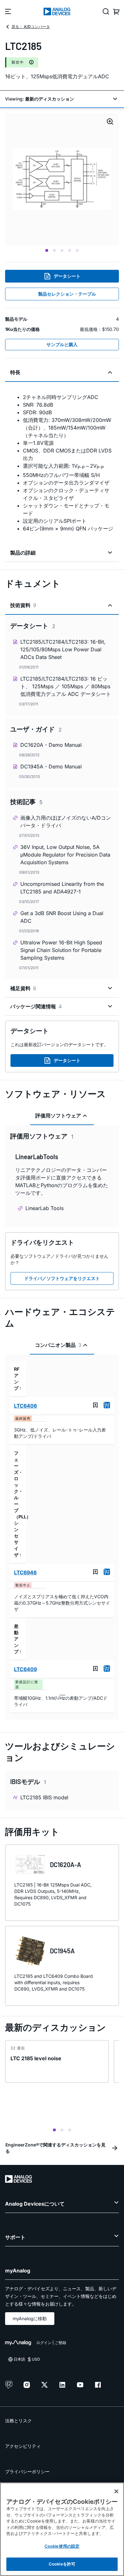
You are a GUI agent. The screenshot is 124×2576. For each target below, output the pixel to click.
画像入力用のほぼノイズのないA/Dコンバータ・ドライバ (66, 822)
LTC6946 (25, 1572)
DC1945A (62, 1951)
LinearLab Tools (45, 1208)
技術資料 (23, 605)
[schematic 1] (62, 179)
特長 (15, 372)
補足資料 (23, 988)
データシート (67, 276)
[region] (62, 2529)
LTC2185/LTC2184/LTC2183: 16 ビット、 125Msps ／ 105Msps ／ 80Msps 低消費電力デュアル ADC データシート (66, 686)
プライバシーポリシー (27, 2471)
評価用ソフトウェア (58, 1116)
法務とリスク (18, 2421)
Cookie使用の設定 (62, 2546)
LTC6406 (25, 1406)
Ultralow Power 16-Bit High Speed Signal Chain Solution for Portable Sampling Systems (61, 950)
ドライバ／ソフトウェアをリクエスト (62, 1278)
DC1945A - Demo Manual (51, 766)
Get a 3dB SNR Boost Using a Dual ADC (62, 917)
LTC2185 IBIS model (44, 1797)
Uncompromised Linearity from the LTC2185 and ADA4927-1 (62, 888)
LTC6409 (25, 1669)
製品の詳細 (23, 553)
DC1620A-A (65, 1865)
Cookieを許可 (62, 2564)
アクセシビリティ (23, 2446)
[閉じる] (116, 2491)
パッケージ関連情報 (36, 1006)
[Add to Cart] (107, 1405)
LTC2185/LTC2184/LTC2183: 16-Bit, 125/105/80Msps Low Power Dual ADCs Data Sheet (63, 649)
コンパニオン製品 (58, 1345)
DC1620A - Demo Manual (51, 745)
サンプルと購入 (62, 344)
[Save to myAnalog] (95, 1405)
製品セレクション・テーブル (67, 294)
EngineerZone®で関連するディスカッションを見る (55, 2148)
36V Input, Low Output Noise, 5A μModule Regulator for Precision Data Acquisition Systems (65, 855)
